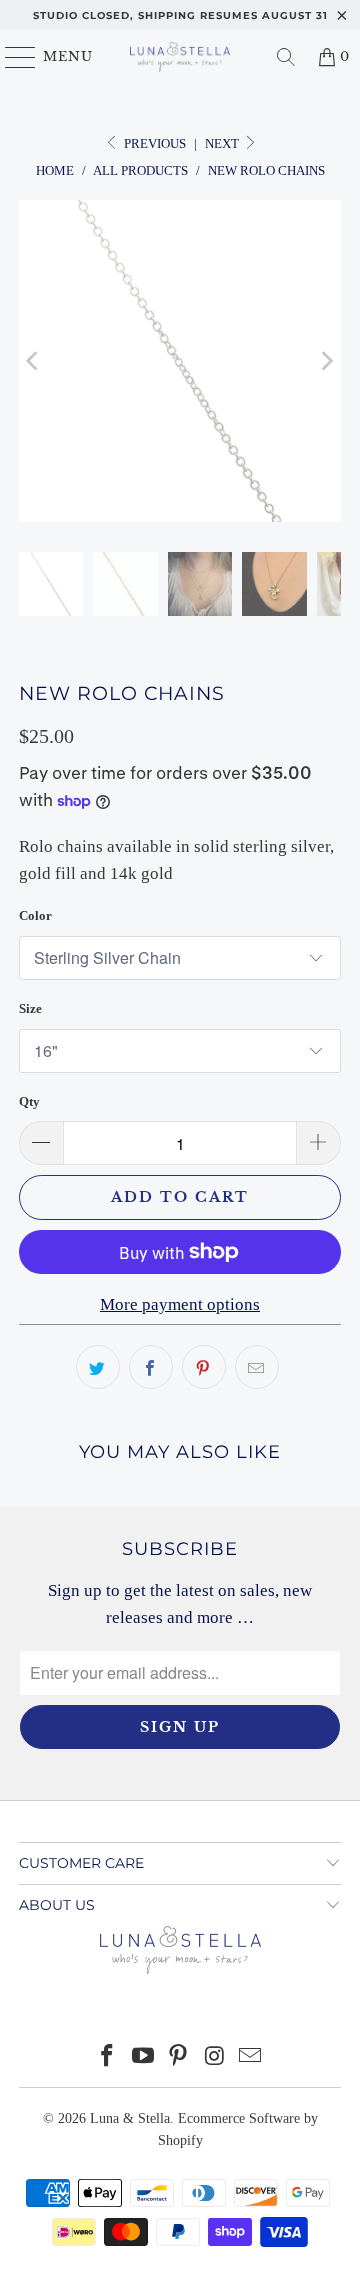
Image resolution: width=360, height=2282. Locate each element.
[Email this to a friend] (257, 1367)
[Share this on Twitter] (98, 1367)
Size (30, 1008)
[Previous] (34, 361)
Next (223, 143)
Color (35, 915)
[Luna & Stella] (180, 57)
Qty (29, 1101)
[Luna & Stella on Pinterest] (179, 2057)
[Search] (286, 57)
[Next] (326, 361)
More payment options (180, 1304)
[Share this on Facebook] (151, 1367)
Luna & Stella (130, 2118)
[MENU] (11, 57)
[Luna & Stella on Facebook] (108, 2057)
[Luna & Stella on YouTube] (143, 2057)
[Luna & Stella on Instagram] (215, 2057)
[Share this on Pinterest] (204, 1367)
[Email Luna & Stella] (251, 2057)
